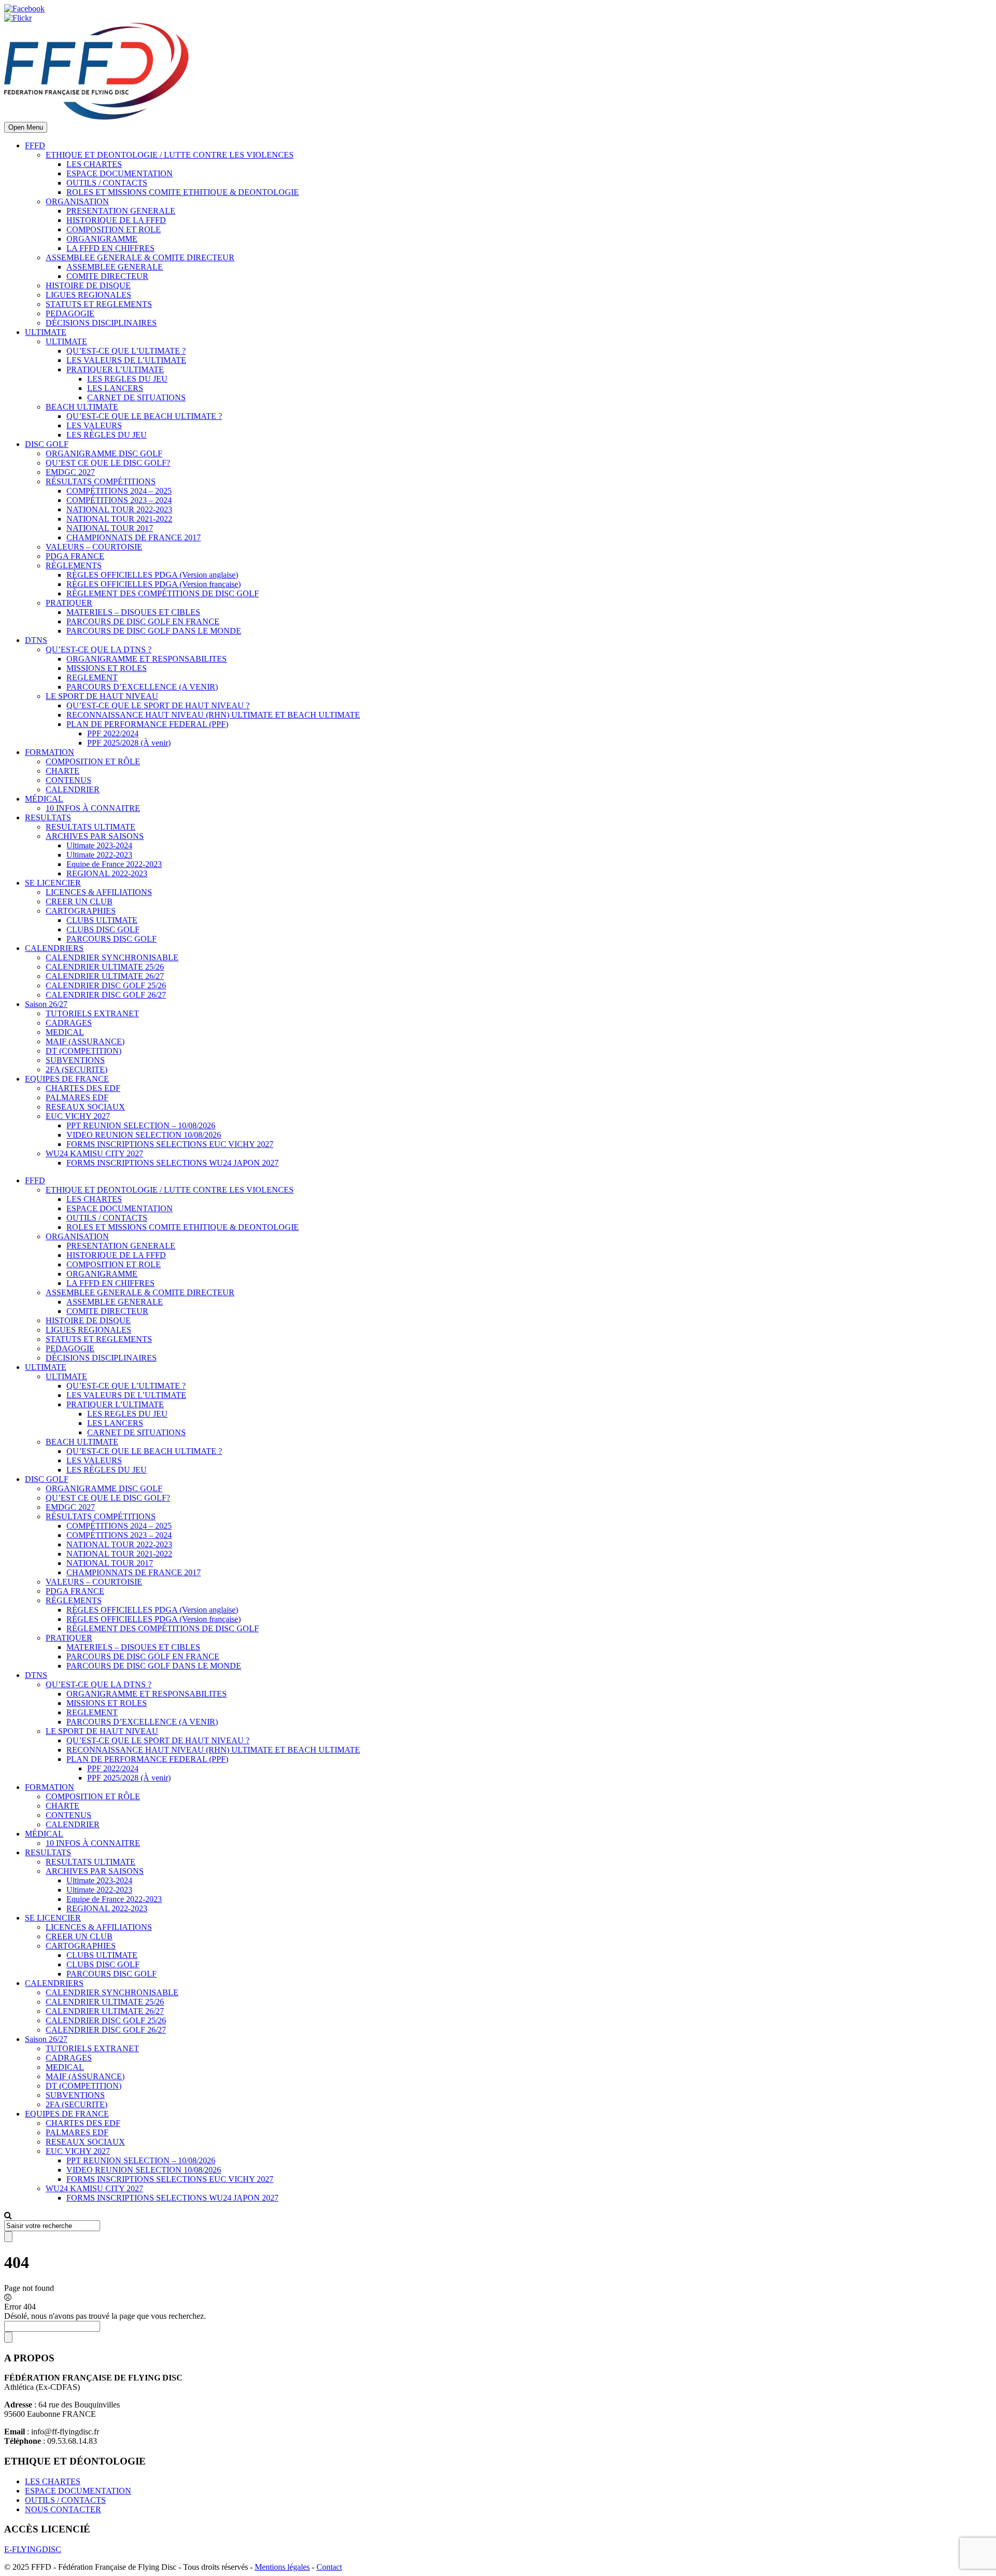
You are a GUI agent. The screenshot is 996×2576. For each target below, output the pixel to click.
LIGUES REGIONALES (88, 295)
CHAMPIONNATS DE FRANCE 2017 (134, 537)
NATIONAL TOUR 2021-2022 (119, 519)
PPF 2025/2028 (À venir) (129, 743)
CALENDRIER (73, 789)
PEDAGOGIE (70, 313)
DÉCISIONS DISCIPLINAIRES (101, 323)
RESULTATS (48, 817)
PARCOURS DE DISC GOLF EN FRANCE (143, 621)
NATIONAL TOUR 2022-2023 (119, 509)
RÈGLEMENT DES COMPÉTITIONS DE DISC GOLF (163, 593)
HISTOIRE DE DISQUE (88, 285)
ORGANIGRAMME (102, 239)
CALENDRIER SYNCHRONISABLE (112, 957)
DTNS (36, 640)
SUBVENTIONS (75, 1060)
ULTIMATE (46, 332)
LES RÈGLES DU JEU (107, 435)
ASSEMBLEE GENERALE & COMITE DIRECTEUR (140, 257)
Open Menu (26, 127)
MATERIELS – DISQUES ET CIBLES (133, 612)
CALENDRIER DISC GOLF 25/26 (106, 985)
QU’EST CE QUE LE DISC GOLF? (108, 463)
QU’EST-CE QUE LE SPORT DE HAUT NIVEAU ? (158, 705)
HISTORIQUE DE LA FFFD (116, 220)
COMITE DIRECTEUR (107, 276)
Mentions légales (282, 2567)
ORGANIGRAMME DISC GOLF (104, 453)
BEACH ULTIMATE (82, 407)
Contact (329, 2567)
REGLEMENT (92, 677)
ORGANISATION (77, 201)
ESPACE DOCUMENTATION (120, 173)
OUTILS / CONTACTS (107, 183)
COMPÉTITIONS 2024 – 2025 (119, 491)
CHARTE (63, 771)
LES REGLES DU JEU (127, 379)
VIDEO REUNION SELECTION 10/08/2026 (144, 1135)
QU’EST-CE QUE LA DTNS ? (99, 649)
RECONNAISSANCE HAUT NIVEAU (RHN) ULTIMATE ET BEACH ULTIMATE (213, 715)
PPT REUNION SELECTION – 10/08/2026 (141, 1125)
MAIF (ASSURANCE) (85, 1041)
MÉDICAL (44, 799)
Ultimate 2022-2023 (99, 855)
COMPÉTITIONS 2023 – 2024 (119, 500)
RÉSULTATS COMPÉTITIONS (101, 481)
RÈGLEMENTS (74, 565)
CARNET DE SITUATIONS (136, 397)
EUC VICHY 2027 (78, 1116)
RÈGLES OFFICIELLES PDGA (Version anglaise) (152, 575)
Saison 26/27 (46, 1004)
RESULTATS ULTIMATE (91, 827)
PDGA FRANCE (75, 556)
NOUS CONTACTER (63, 2509)
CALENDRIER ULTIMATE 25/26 (105, 967)
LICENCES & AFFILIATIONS (99, 892)
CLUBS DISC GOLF (103, 929)
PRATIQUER (69, 603)
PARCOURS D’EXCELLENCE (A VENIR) (142, 687)
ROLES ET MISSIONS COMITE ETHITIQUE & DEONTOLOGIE (183, 192)
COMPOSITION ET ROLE (114, 229)
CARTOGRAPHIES (81, 911)
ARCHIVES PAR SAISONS (95, 836)
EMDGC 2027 (70, 472)
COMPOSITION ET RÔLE (93, 761)
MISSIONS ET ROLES (107, 668)
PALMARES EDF (77, 1097)
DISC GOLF (47, 444)
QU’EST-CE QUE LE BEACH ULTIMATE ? (144, 416)
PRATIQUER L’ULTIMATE (115, 369)
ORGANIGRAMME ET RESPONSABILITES (147, 659)
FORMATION (50, 752)
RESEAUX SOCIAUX (85, 1107)
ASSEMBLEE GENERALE (115, 267)
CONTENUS (68, 780)
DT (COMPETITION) (84, 1051)
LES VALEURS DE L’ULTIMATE (126, 360)
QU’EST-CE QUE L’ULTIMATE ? (126, 351)
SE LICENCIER (53, 883)
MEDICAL (65, 1032)
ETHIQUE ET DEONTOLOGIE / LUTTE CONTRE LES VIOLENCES (170, 155)
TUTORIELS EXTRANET (92, 1013)
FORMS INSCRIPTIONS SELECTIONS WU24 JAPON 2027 (172, 1163)
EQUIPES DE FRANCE (67, 1079)
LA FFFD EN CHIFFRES (110, 248)
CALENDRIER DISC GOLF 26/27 (106, 995)
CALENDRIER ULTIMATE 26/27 (105, 976)
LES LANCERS (115, 388)
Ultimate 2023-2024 (99, 845)
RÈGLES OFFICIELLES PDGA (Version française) (154, 584)
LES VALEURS (94, 425)
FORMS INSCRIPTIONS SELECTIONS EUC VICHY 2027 (170, 1144)
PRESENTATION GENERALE (121, 211)
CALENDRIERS (54, 948)
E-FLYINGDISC (33, 2549)
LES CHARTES (94, 164)
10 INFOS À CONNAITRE (93, 808)
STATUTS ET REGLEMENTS (99, 304)
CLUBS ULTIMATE (102, 920)
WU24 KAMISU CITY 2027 (94, 1153)
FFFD (35, 145)
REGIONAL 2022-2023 (107, 873)
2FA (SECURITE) (77, 1069)
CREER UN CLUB (79, 901)
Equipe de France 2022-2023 (114, 864)
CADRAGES (69, 1023)
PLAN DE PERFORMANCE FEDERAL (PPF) (147, 724)
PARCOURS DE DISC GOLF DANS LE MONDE (154, 631)
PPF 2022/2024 (113, 733)
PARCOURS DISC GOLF (112, 939)
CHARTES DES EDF (83, 1088)
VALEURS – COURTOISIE (94, 547)
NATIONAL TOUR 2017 (110, 528)
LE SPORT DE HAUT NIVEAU (102, 696)
